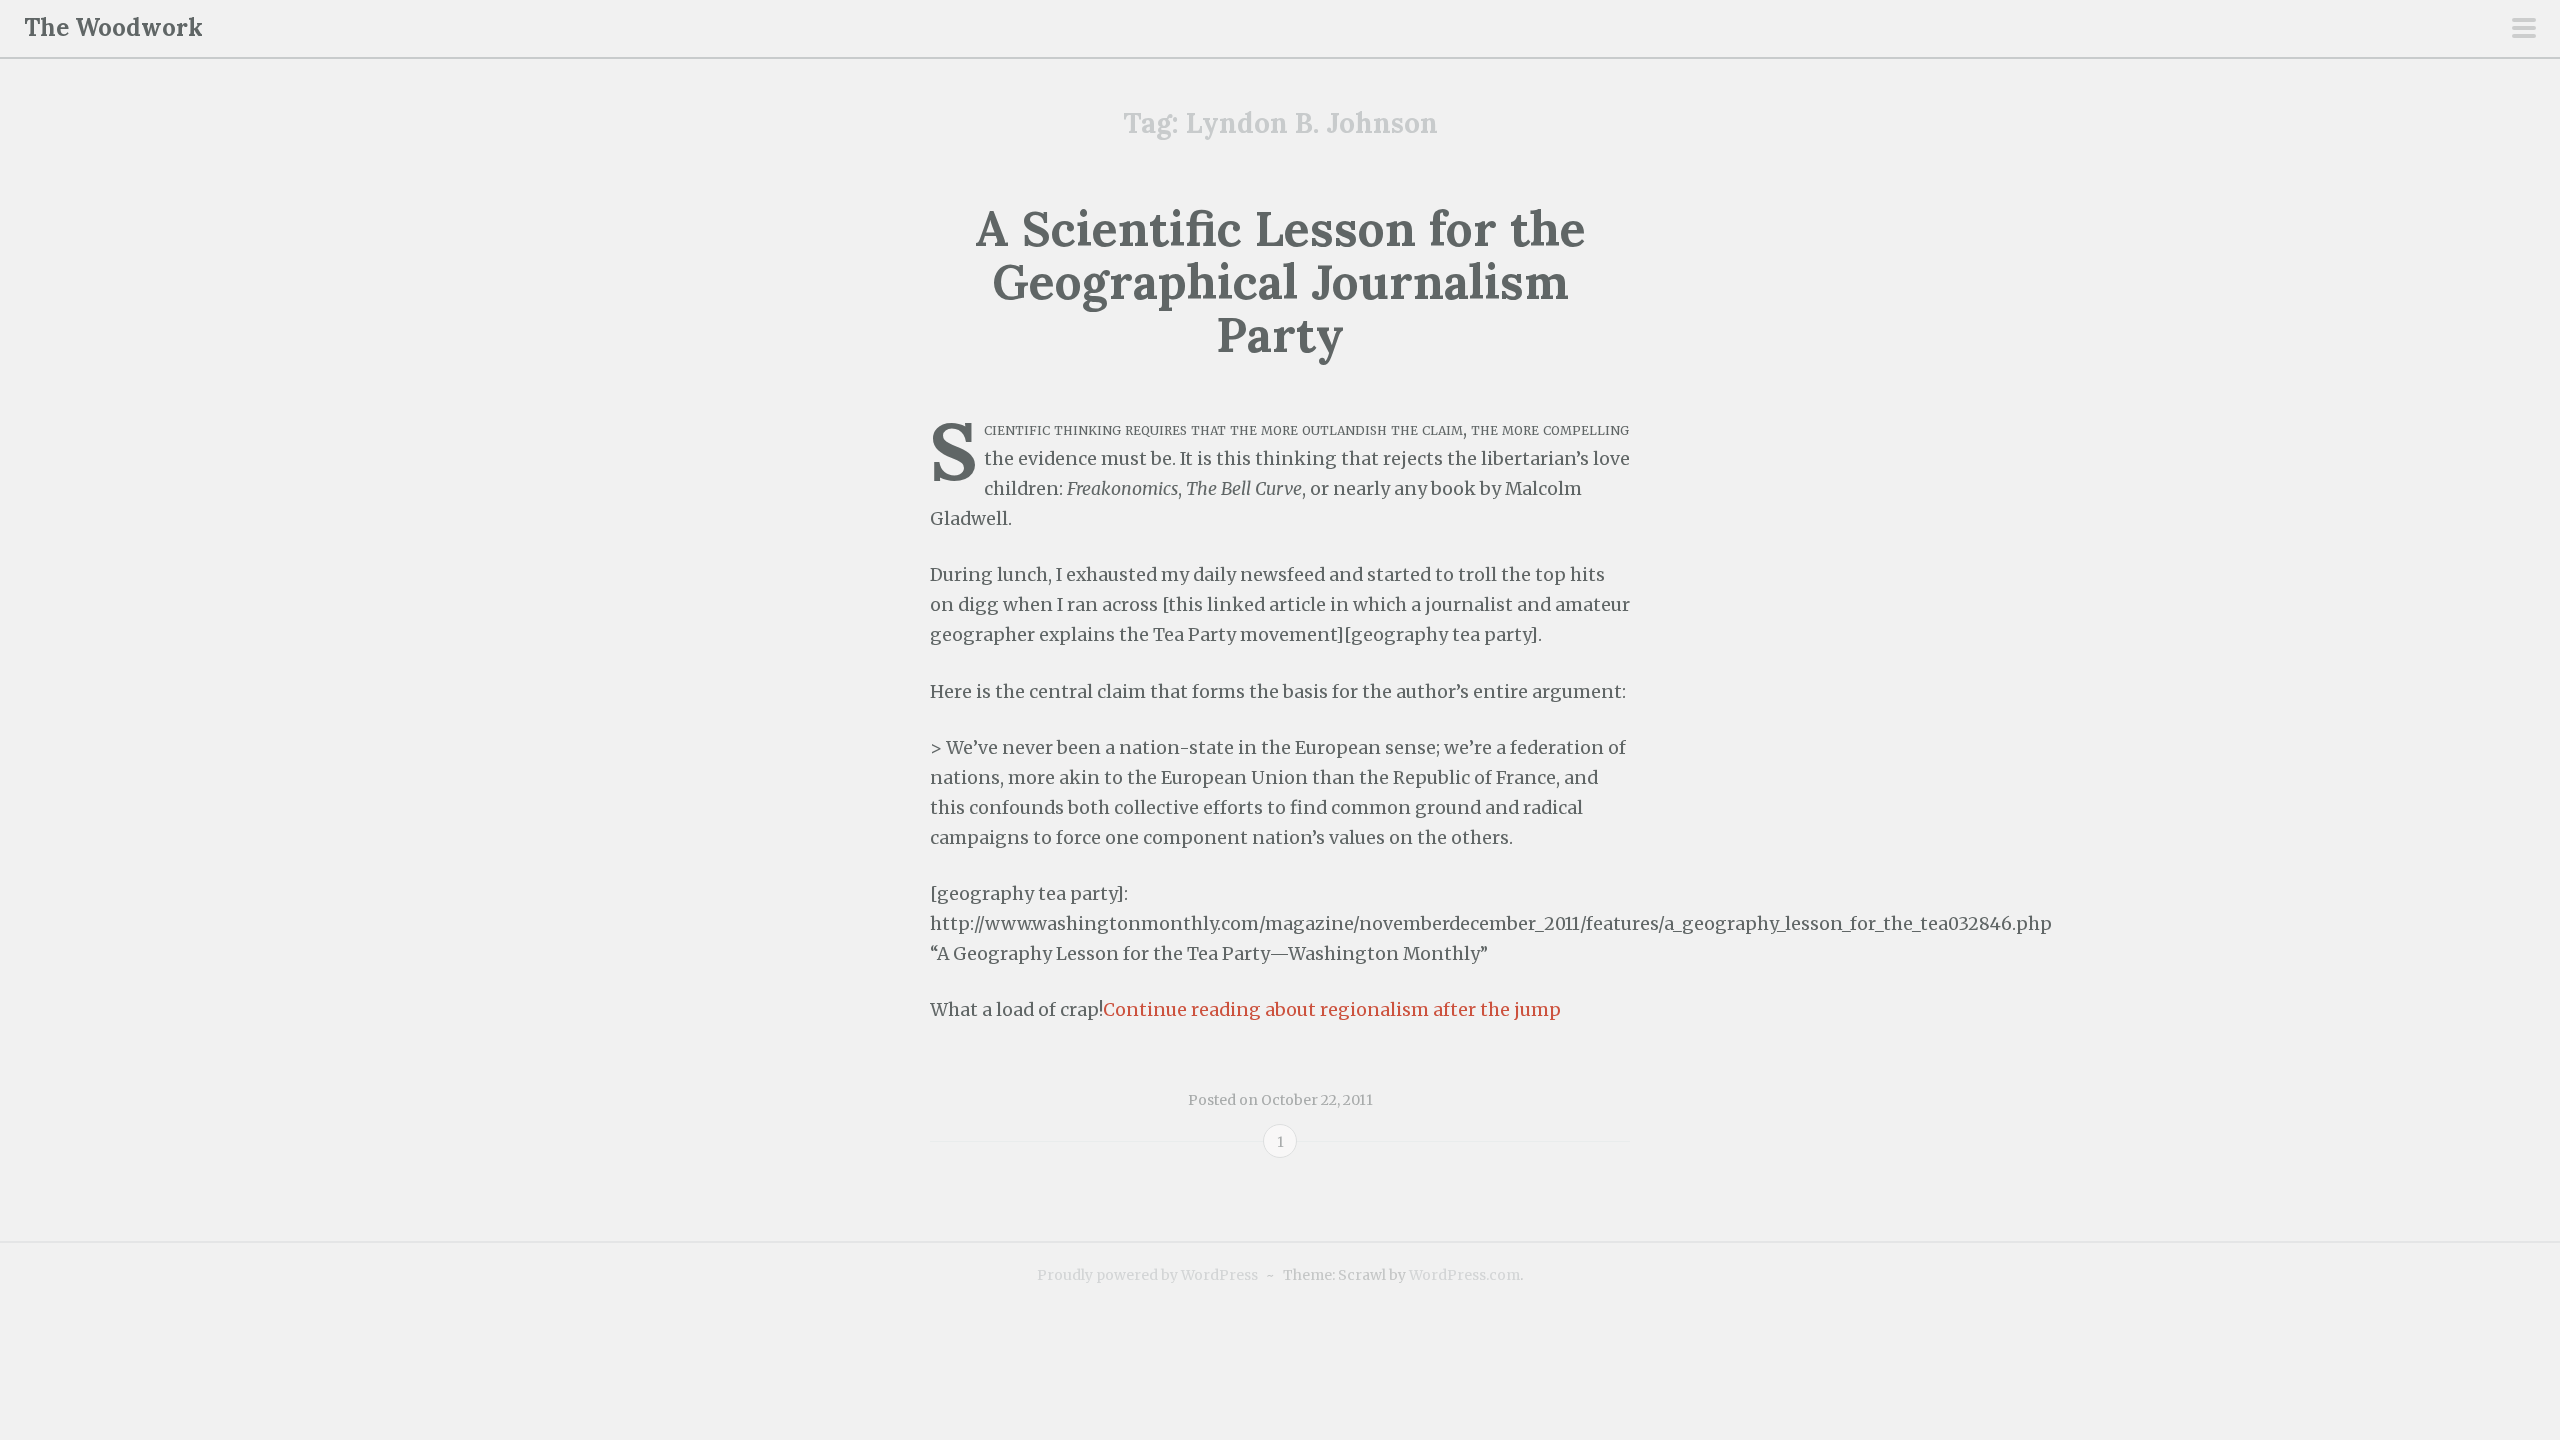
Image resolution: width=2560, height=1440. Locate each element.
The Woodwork (113, 27)
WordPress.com (1464, 1275)
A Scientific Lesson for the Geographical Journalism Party (1280, 281)
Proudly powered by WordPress (1147, 1275)
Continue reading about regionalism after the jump (1332, 1010)
